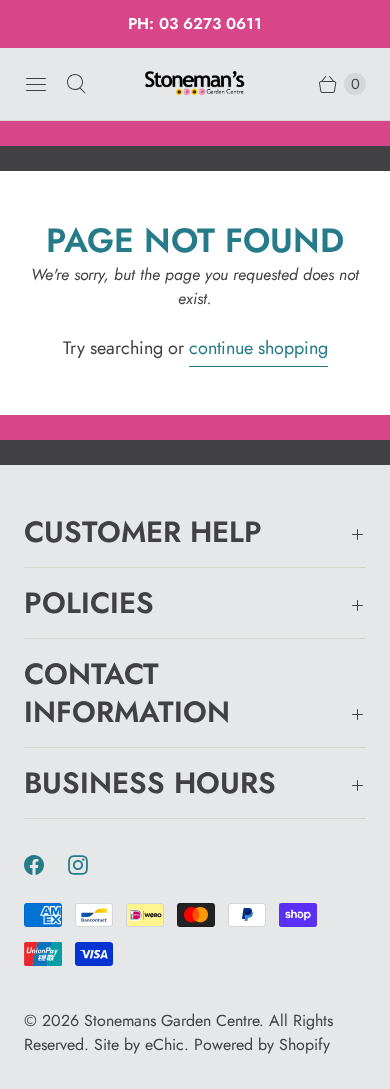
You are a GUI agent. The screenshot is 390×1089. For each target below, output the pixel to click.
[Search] (76, 84)
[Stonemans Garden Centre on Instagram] (90, 865)
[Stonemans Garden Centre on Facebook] (46, 865)
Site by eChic (139, 1044)
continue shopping (258, 348)
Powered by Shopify (262, 1044)
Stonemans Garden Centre (171, 1020)
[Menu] (36, 84)
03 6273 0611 (210, 23)
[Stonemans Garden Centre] (195, 83)
